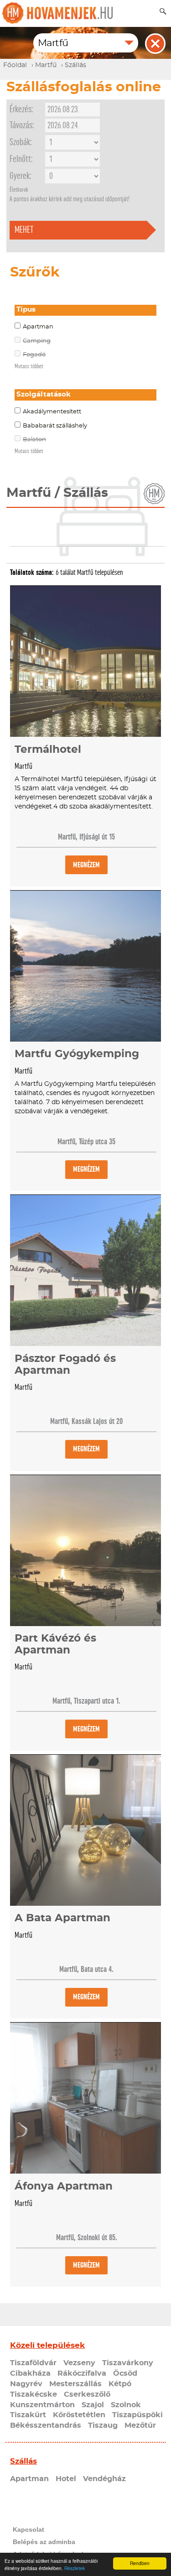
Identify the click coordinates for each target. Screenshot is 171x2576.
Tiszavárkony (128, 2363)
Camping (37, 341)
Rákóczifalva (82, 2373)
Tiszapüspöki (137, 2415)
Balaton (34, 440)
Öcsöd (125, 2373)
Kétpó (120, 2384)
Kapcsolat (28, 2529)
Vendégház (104, 2479)
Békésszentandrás (46, 2425)
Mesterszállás (75, 2384)
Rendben (140, 2563)
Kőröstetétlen (79, 2415)
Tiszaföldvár (33, 2363)
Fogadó (34, 355)
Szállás (23, 2461)
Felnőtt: (21, 159)
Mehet (24, 230)
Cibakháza (30, 2373)
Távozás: (22, 125)
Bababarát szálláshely (55, 426)
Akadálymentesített (52, 412)
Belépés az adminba (44, 2542)
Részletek (75, 2568)
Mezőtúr (140, 2425)
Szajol (93, 2405)
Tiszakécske (34, 2394)
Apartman (38, 327)
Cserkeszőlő (87, 2394)
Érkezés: (21, 109)
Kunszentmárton (42, 2405)
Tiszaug (103, 2425)
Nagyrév (26, 2384)
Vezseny (79, 2363)
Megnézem (86, 865)
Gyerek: (20, 176)
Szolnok (126, 2405)
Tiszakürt (28, 2415)
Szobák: (21, 142)
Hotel (66, 2479)
